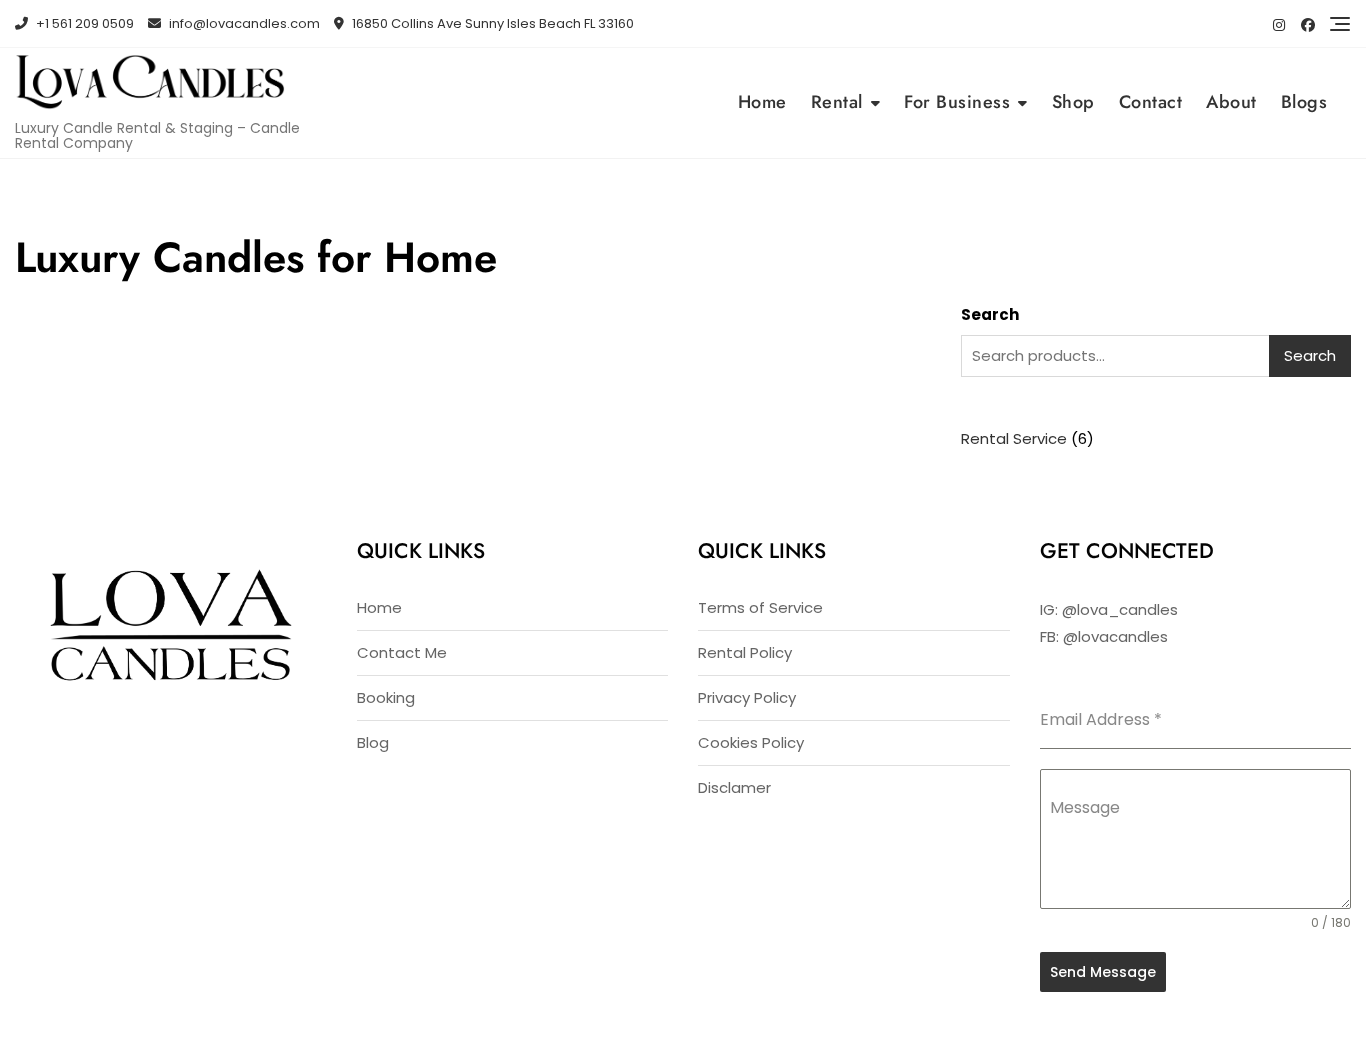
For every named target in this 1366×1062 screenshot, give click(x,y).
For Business (957, 102)
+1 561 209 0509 (83, 23)
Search (990, 314)
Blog (373, 742)
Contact (1151, 102)
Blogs (1304, 102)
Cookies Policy (751, 742)
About (1231, 102)
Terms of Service (760, 607)
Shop (1073, 102)
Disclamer (734, 787)
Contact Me (402, 652)
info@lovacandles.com (243, 23)
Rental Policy (745, 652)
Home (762, 102)
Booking (386, 697)
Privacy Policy (747, 697)
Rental (837, 102)
